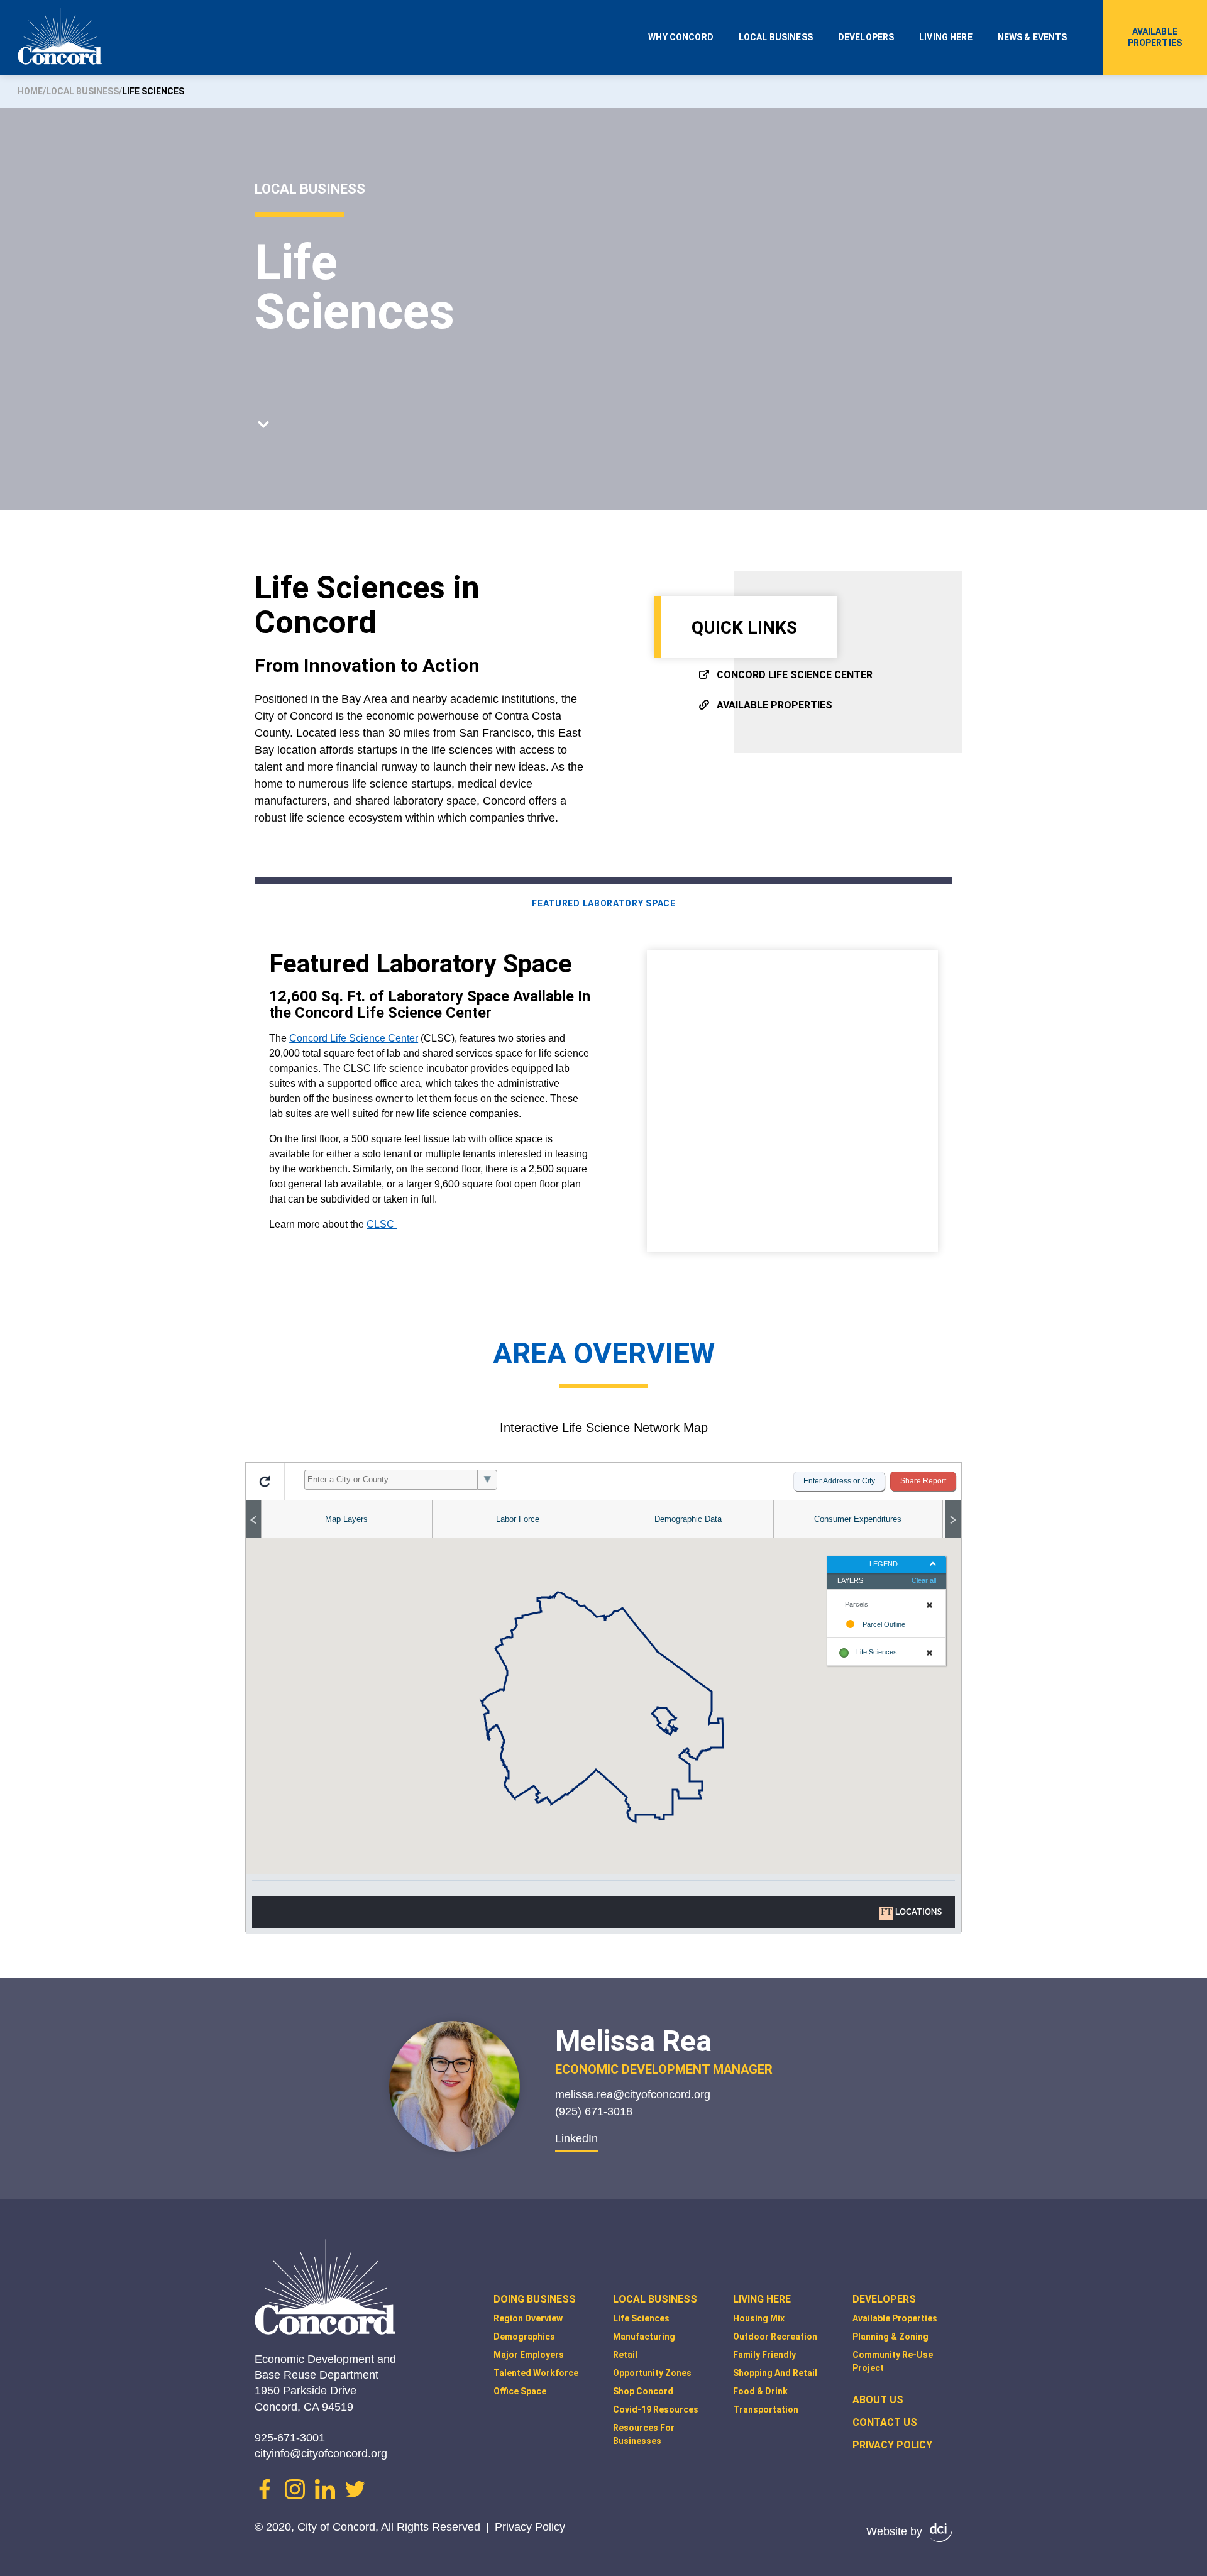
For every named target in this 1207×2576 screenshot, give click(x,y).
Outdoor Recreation (775, 2337)
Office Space (520, 2391)
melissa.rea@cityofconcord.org (633, 2094)
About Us (878, 2400)
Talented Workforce (536, 2373)
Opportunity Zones (652, 2373)
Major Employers (529, 2355)
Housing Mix (759, 2318)
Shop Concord (643, 2391)
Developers (866, 37)
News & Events (1033, 37)
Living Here (946, 37)
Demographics (524, 2337)
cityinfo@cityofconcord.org (321, 2453)
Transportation (766, 2409)
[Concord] (60, 39)
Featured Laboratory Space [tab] (604, 903)
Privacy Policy (530, 2527)
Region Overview (528, 2318)
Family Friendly (764, 2355)
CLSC (382, 1224)
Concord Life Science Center (795, 675)
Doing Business (535, 2299)
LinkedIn (576, 2138)
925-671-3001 (290, 2438)
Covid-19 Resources (656, 2409)
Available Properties (1155, 37)
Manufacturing (644, 2337)
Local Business (776, 37)
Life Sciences (641, 2318)
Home (30, 91)
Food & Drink (760, 2391)
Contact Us (885, 2422)
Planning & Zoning (890, 2337)
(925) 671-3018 (594, 2111)
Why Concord (681, 37)
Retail (625, 2355)
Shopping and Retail (775, 2373)
